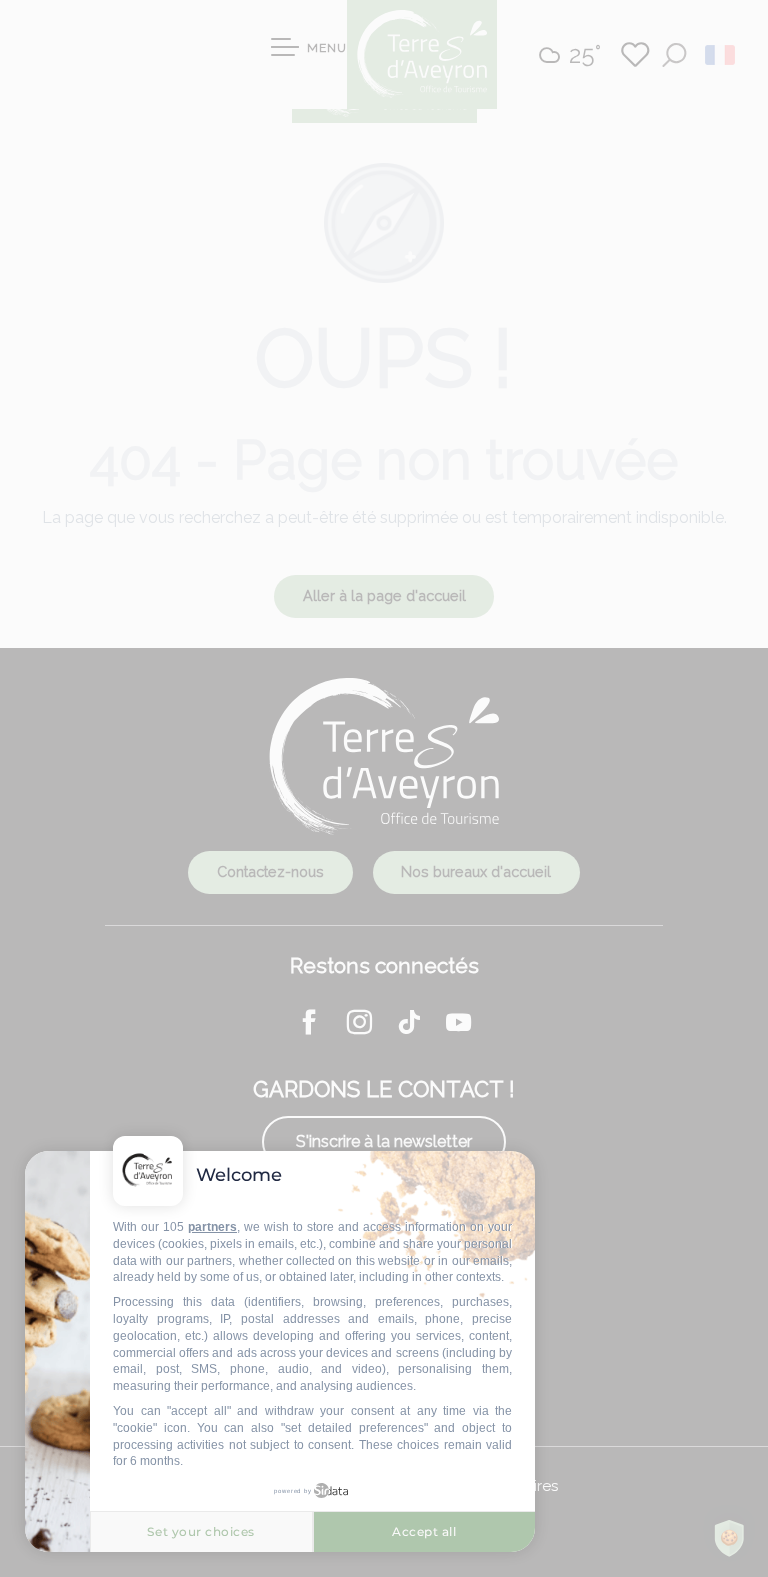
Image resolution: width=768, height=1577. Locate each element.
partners (212, 1227)
